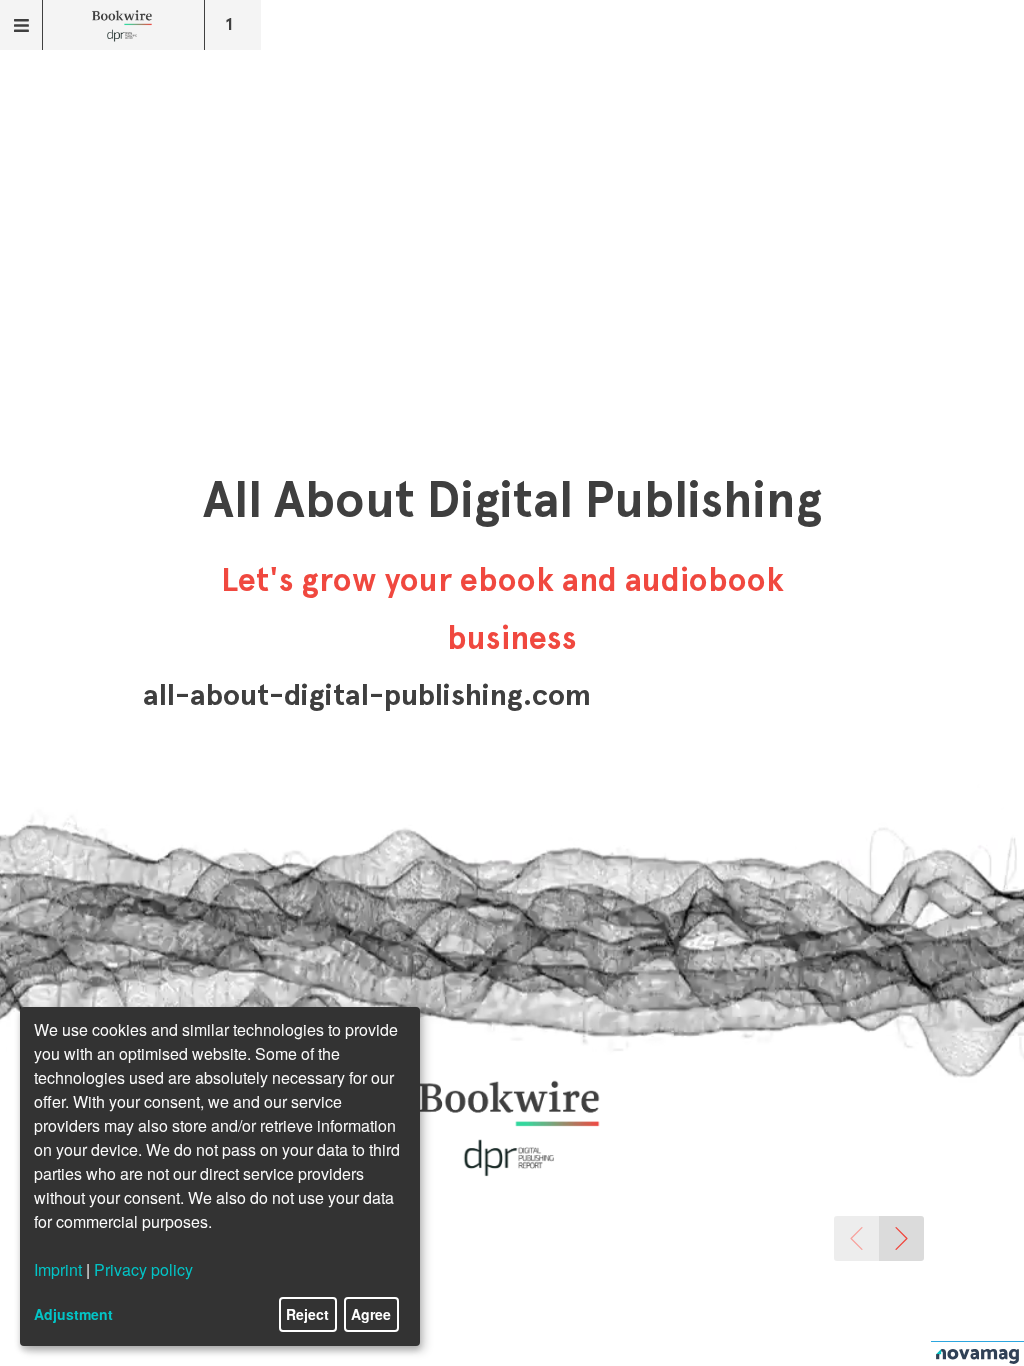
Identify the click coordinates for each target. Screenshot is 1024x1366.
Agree (371, 1314)
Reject (307, 1314)
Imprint (58, 1269)
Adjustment (73, 1314)
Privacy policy (143, 1269)
